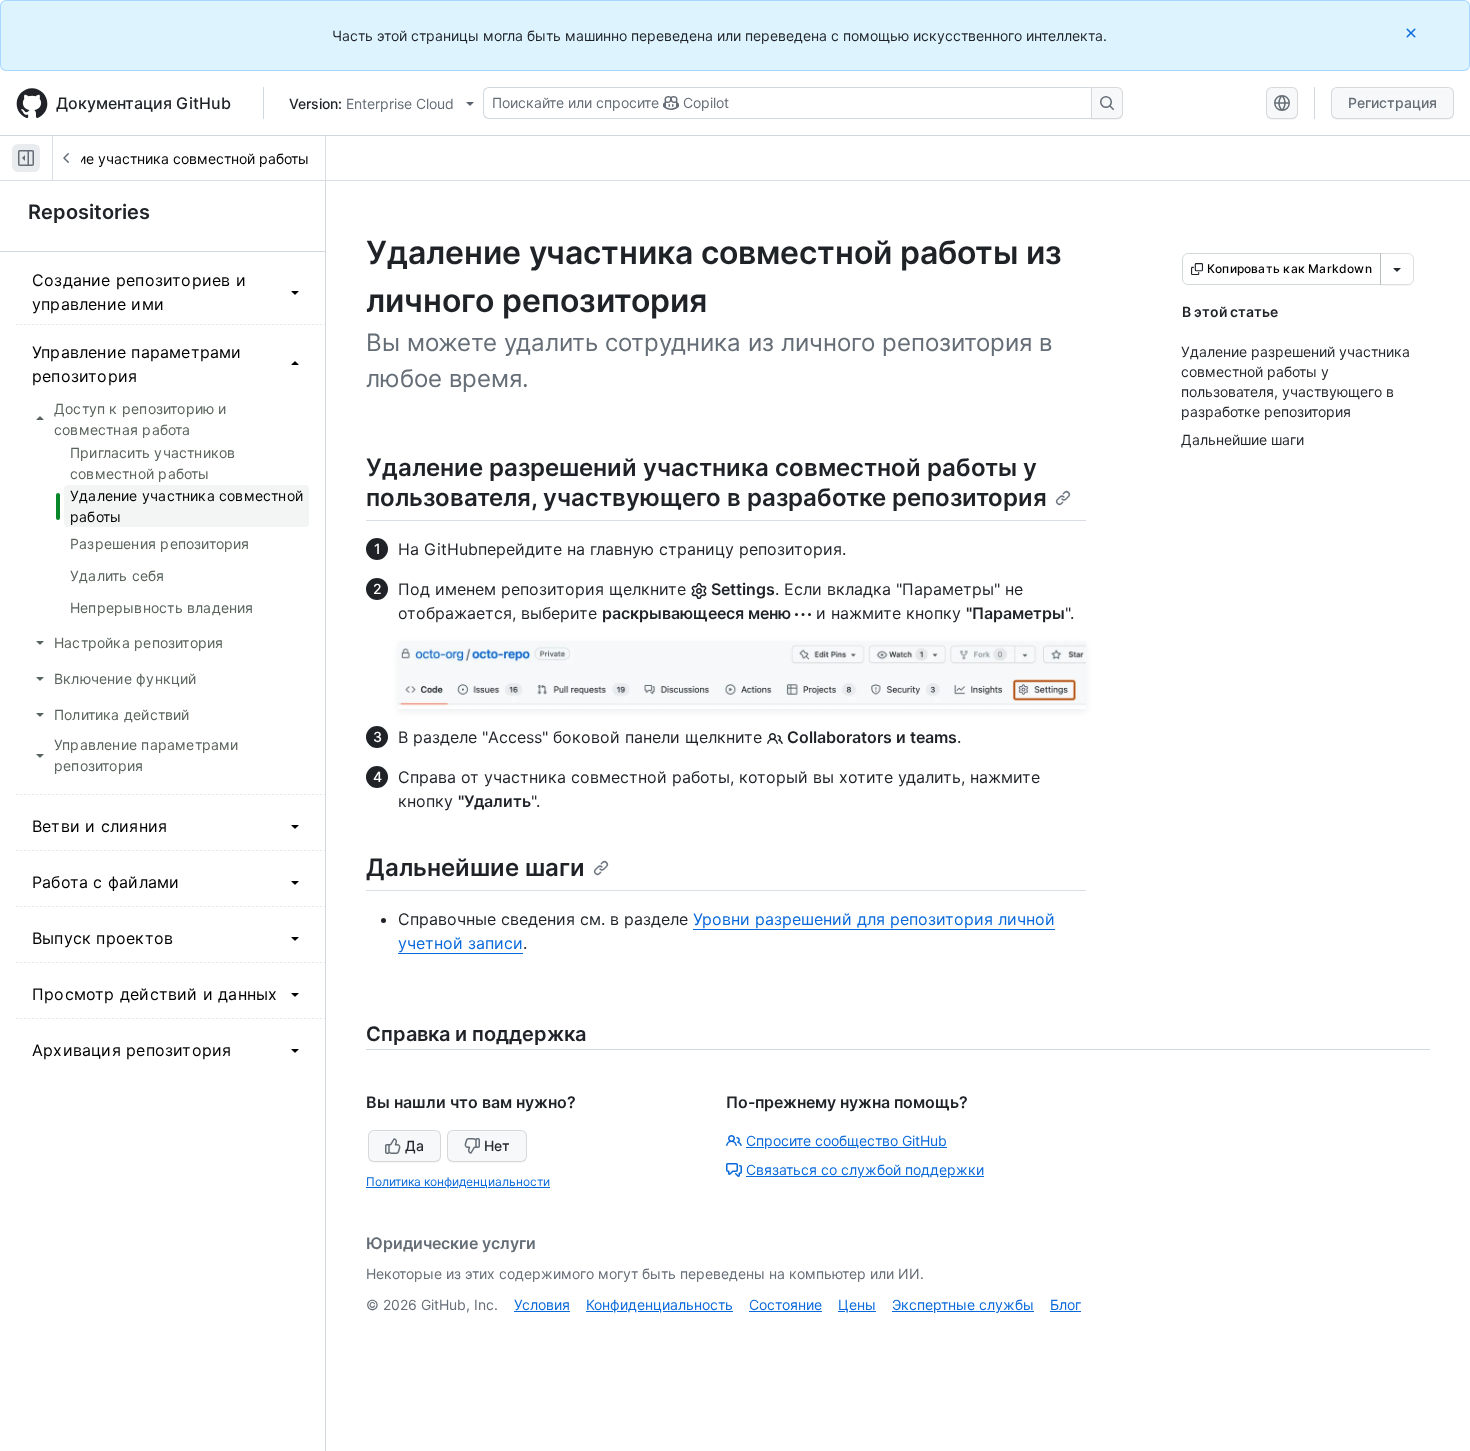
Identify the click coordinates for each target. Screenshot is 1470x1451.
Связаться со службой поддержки (865, 1169)
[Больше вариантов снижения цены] (1397, 269)
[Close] (1413, 32)
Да (414, 1145)
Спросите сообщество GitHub (846, 1140)
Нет (497, 1145)
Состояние (785, 1304)
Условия (542, 1304)
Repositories (89, 212)
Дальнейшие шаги (475, 867)
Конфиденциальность (659, 1304)
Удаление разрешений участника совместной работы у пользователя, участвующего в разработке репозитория (706, 482)
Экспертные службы (963, 1304)
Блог (1065, 1304)
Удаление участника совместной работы (168, 158)
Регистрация (1392, 102)
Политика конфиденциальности (458, 1181)
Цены (857, 1304)
